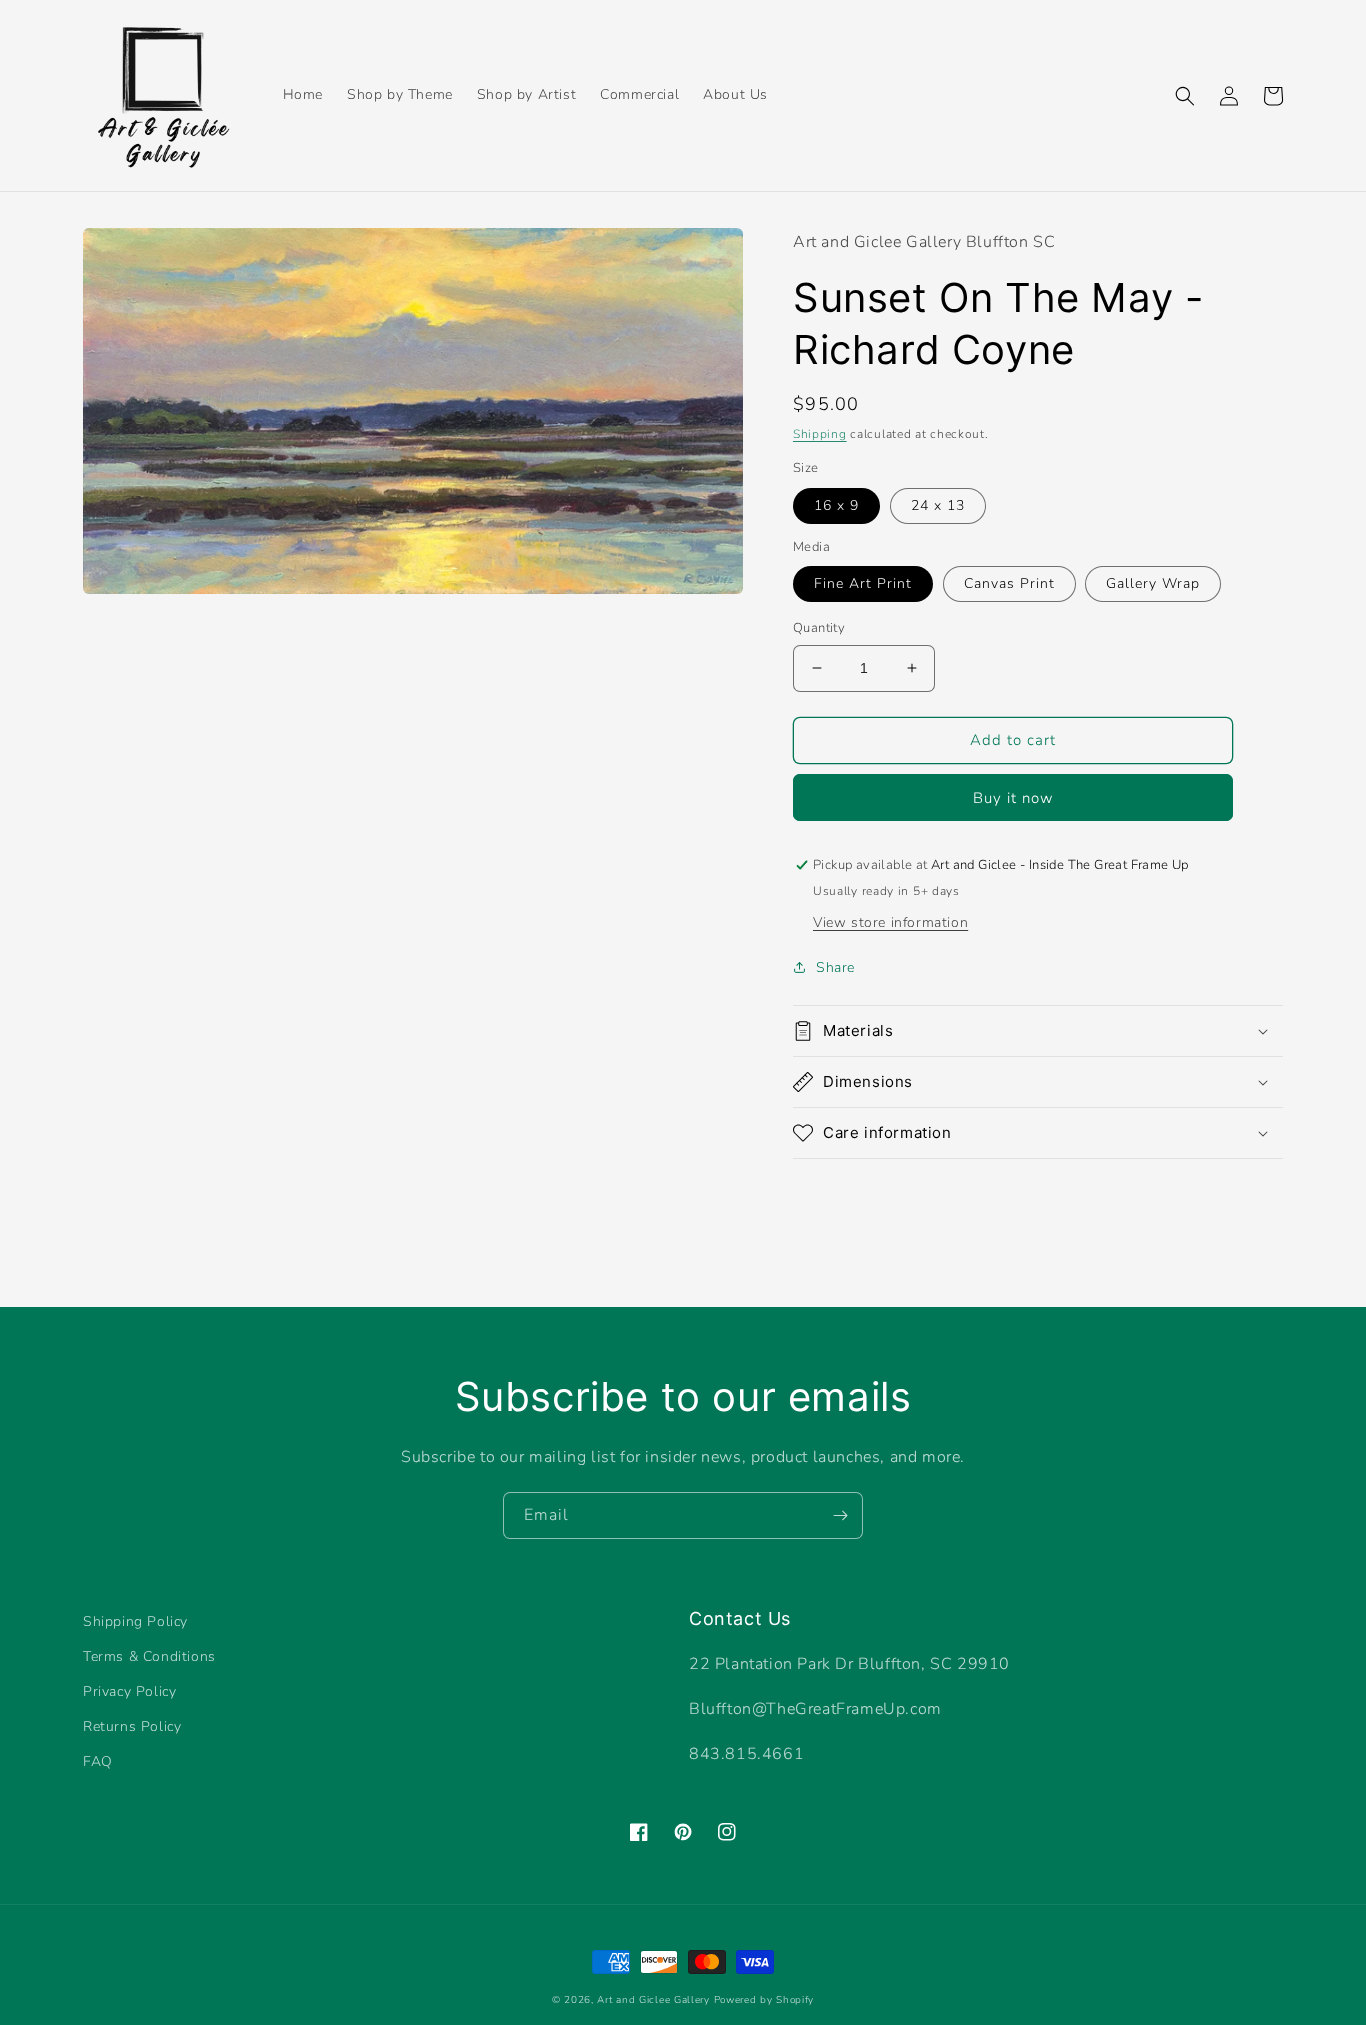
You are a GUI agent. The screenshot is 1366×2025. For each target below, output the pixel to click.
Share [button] (835, 967)
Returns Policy (132, 1726)
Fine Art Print (863, 583)
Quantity (819, 628)
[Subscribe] (840, 1515)
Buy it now (1013, 798)
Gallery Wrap (1153, 583)
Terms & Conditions (149, 1656)
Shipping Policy (135, 1621)
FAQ (98, 1761)
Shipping (820, 434)
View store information (890, 922)
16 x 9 (836, 505)
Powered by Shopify (764, 2000)
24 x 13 (938, 505)
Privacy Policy (129, 1691)
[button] (1185, 96)
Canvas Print (1009, 583)
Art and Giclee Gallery (653, 2000)
